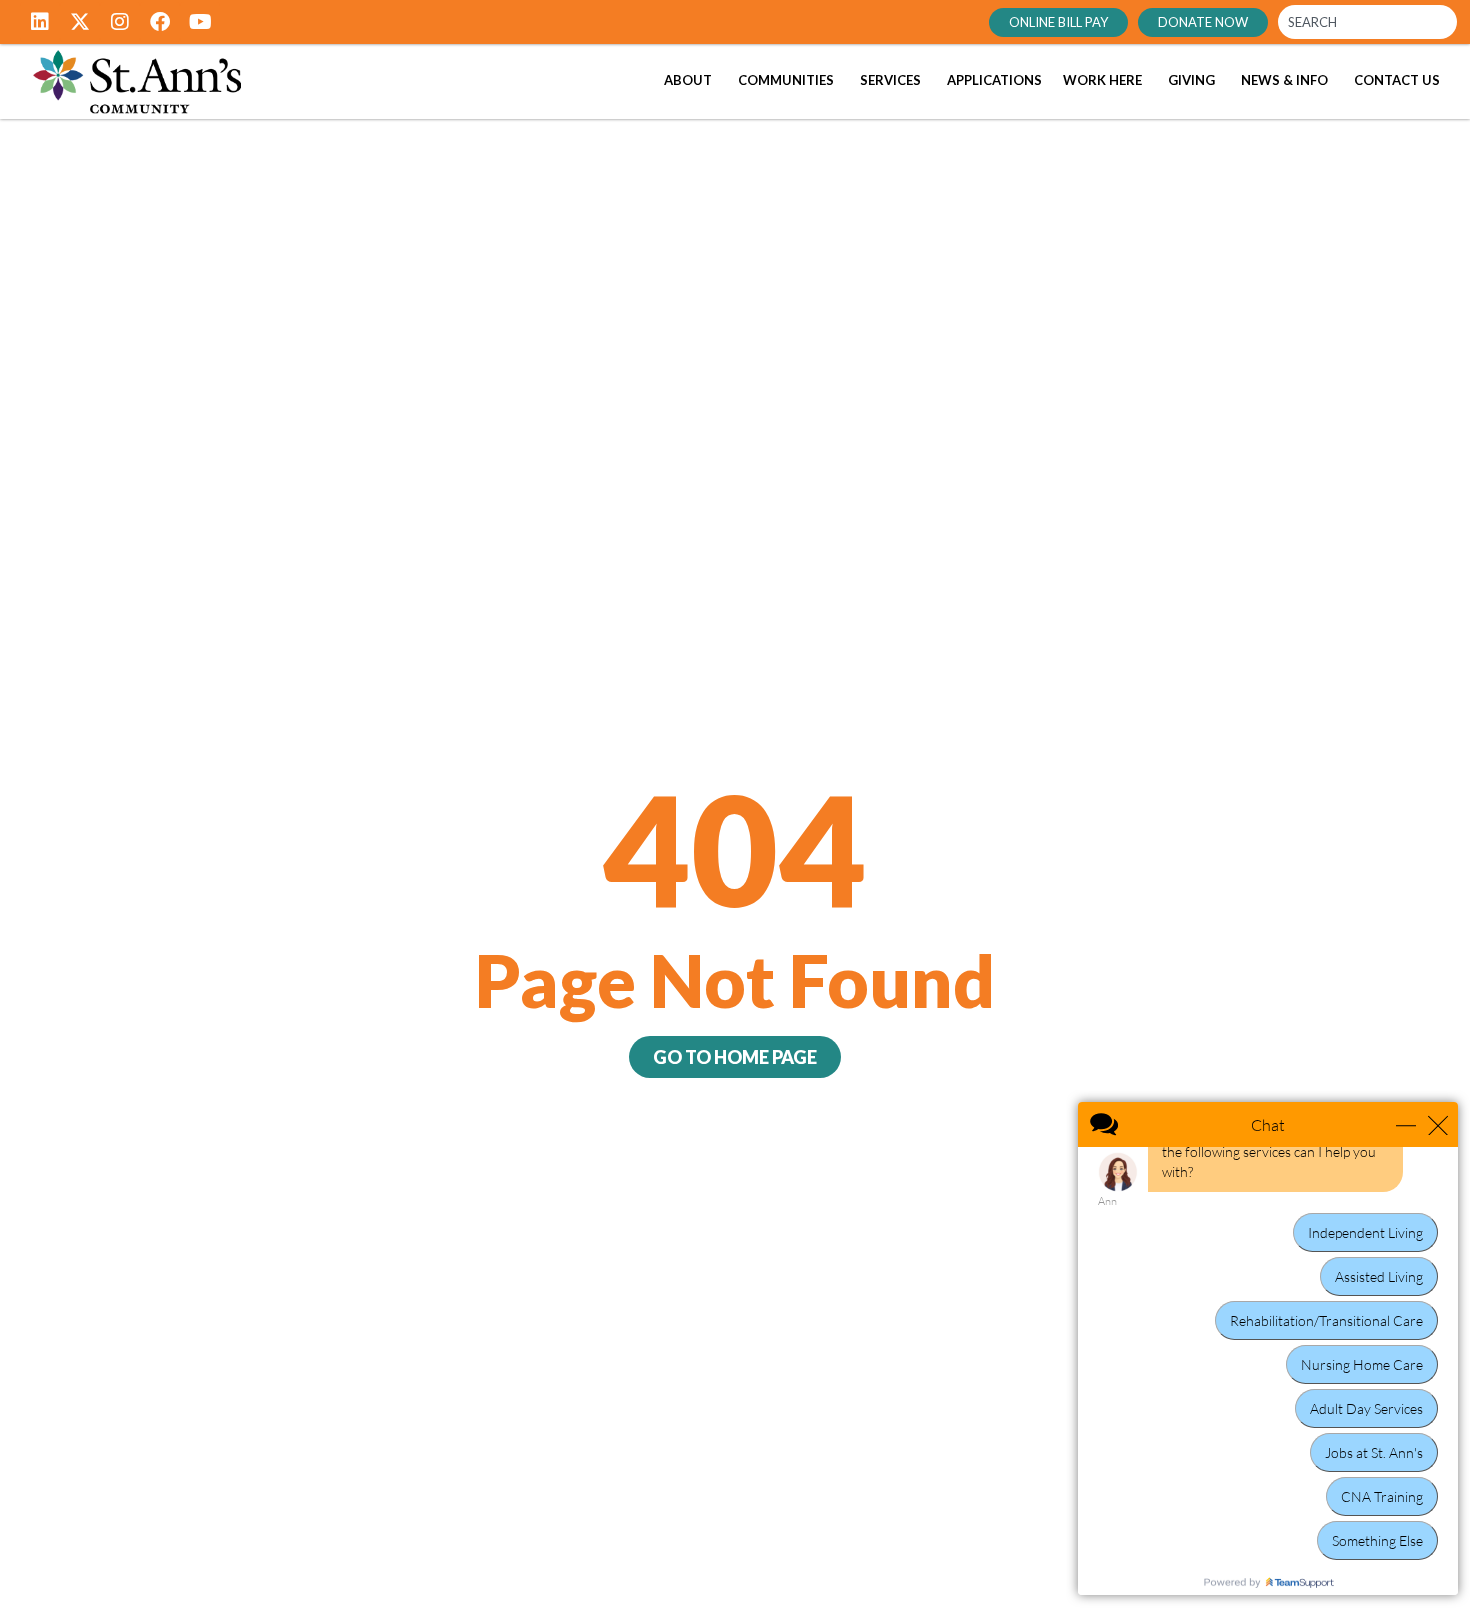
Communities (786, 80)
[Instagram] (120, 22)
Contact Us (1397, 80)
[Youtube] (200, 22)
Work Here (1102, 80)
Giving (1191, 80)
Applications (994, 80)
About (688, 80)
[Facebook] (160, 22)
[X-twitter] (80, 22)
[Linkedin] (40, 22)
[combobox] (1367, 22)
